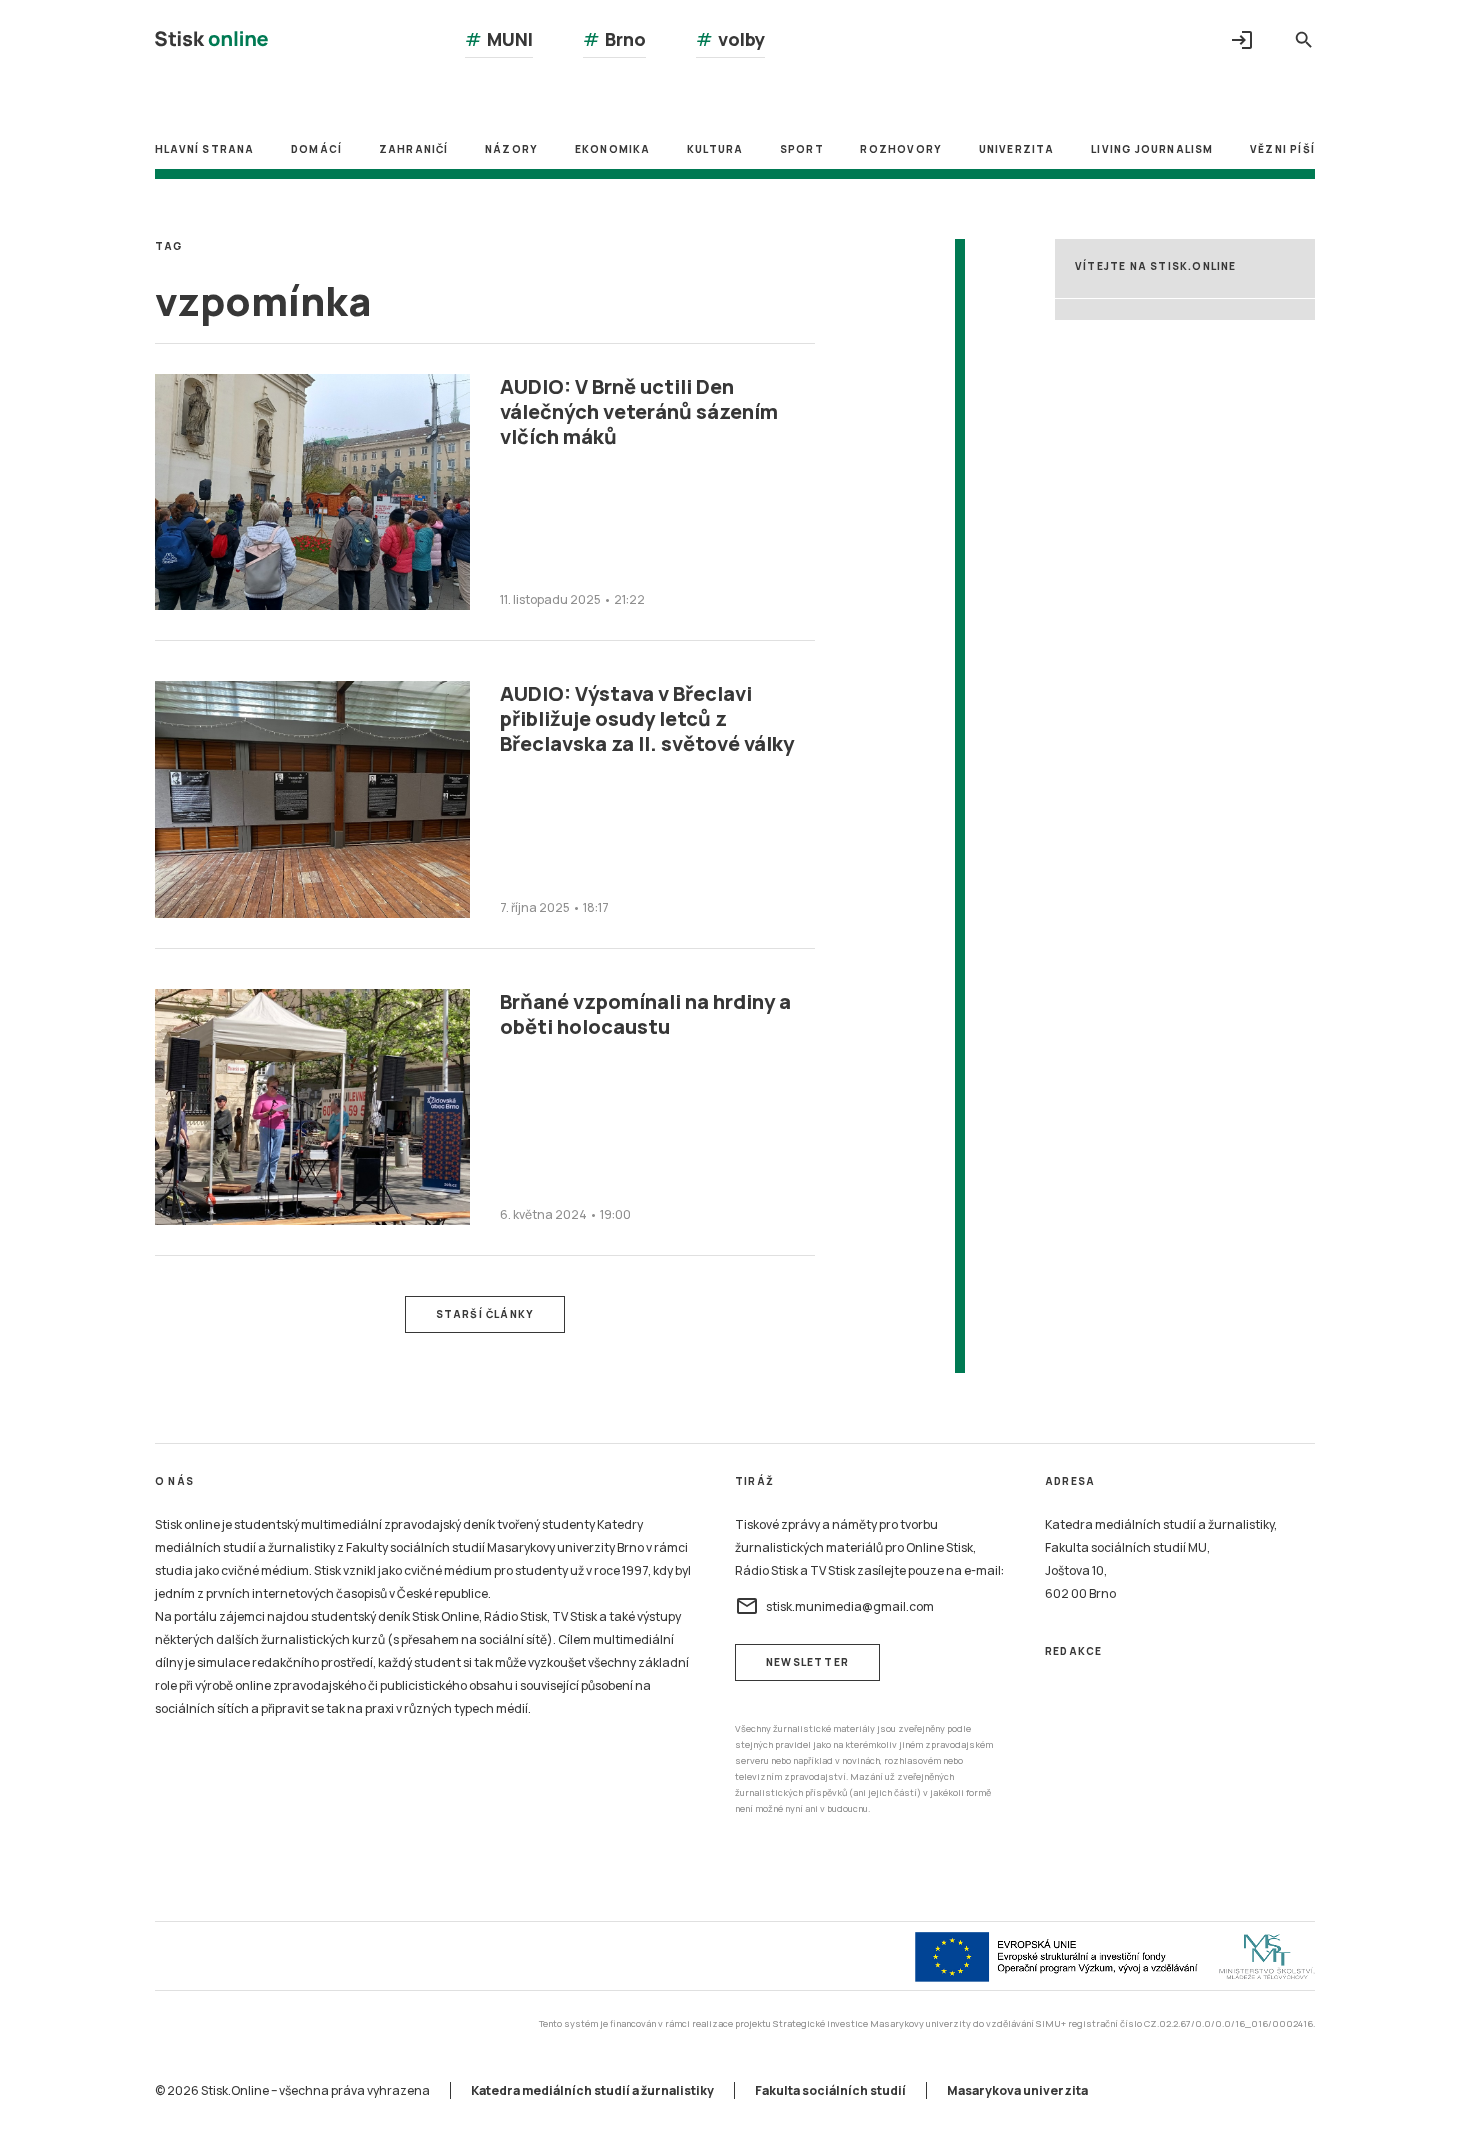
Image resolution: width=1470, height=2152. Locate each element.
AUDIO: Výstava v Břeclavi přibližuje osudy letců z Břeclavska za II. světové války (647, 718)
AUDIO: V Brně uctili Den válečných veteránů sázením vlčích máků (639, 411)
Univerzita (1017, 149)
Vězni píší (1282, 149)
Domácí (316, 149)
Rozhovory (901, 149)
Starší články (485, 1314)
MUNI (499, 39)
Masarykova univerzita (1017, 2090)
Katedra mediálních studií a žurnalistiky (592, 2090)
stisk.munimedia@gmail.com (834, 1606)
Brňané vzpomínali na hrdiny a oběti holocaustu (645, 1014)
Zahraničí (414, 149)
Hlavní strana (205, 149)
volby (730, 39)
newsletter (807, 1662)
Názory (511, 149)
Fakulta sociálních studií (830, 2090)
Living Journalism (1152, 149)
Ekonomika (613, 149)
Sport (802, 149)
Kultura (715, 149)
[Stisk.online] (211, 41)
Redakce (1073, 1651)
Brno (614, 39)
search (1304, 40)
